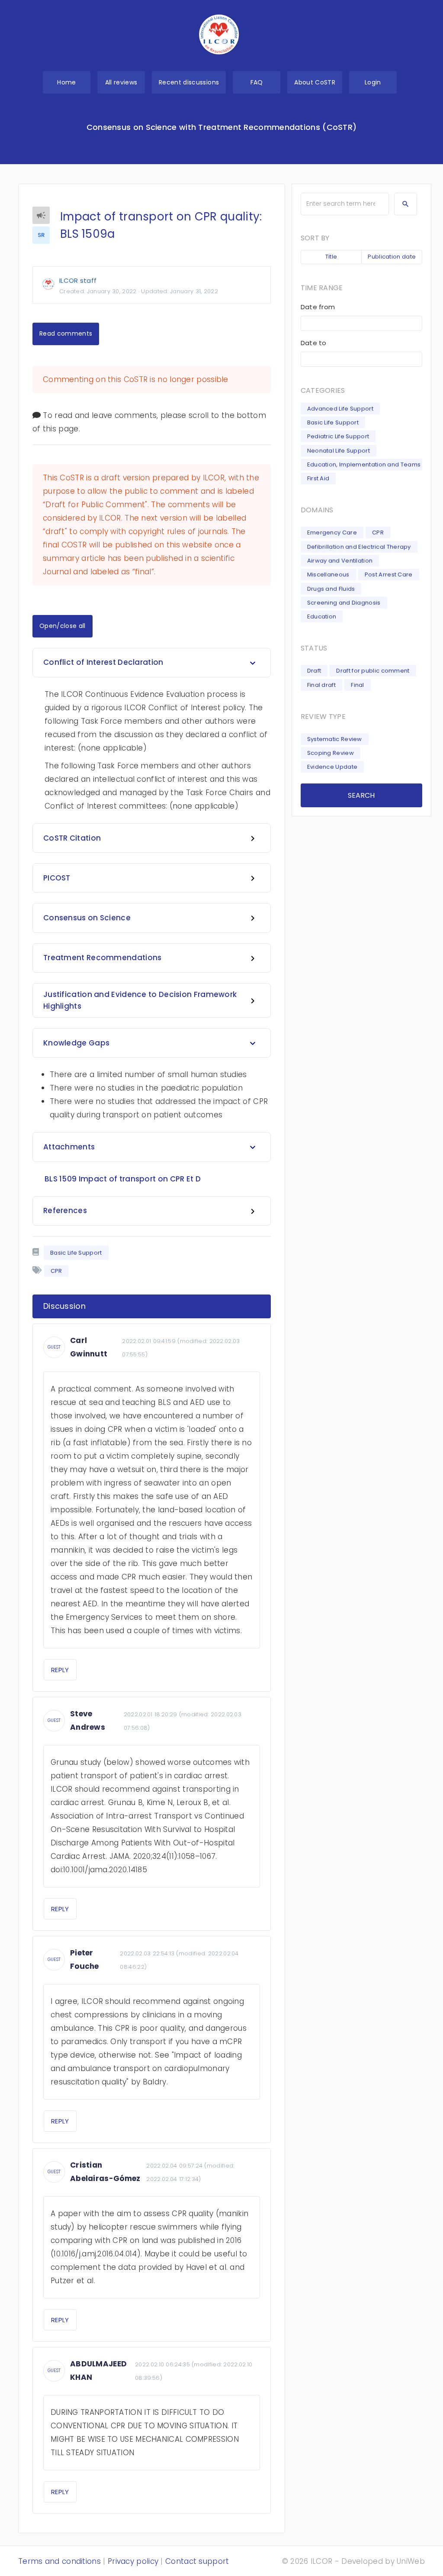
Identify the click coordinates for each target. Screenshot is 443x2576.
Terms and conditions (59, 2561)
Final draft (321, 685)
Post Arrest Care (389, 574)
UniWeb (411, 2561)
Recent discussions (189, 82)
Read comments (66, 333)
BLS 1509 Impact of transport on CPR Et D (123, 1179)
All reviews (121, 82)
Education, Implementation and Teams (364, 464)
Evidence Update (332, 767)
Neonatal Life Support (339, 451)
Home (66, 82)
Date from (318, 307)
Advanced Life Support (340, 409)
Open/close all (63, 626)
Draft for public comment (373, 671)
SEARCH (361, 795)
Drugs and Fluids (331, 589)
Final (358, 685)
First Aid (318, 478)
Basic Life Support (76, 1253)
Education (322, 616)
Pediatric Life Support (338, 436)
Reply (60, 1670)
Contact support (197, 2561)
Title (331, 257)
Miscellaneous (328, 574)
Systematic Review (335, 739)
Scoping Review (331, 753)
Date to (314, 343)
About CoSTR (315, 82)
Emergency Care (332, 532)
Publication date (392, 257)
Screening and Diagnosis (344, 603)
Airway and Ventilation (340, 561)
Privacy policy (133, 2561)
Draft (314, 671)
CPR (378, 532)
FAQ (257, 82)
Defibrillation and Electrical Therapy (359, 547)
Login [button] (373, 82)
